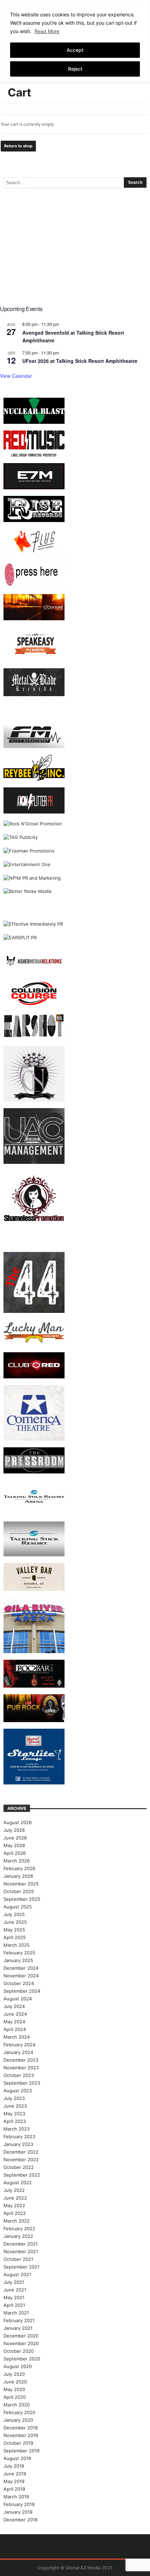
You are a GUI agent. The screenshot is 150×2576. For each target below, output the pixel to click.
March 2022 (17, 2221)
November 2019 (21, 2435)
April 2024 (15, 2029)
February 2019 (19, 2504)
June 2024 (15, 2014)
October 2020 (19, 2351)
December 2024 (21, 1968)
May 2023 (14, 2114)
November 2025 (21, 1884)
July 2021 (14, 2282)
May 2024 (14, 2022)
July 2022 (14, 2190)
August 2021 (17, 2274)
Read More (47, 31)
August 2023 (18, 2091)
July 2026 (14, 1830)
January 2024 (18, 2052)
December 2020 (21, 2336)
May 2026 (14, 1845)
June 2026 (15, 1838)
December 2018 (21, 2520)
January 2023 (18, 2144)
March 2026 (17, 1861)
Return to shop (18, 146)
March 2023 (17, 2129)
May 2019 (14, 2481)
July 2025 (14, 1914)
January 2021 (18, 2328)
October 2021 (18, 2259)
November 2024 (21, 1976)
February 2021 (19, 2320)
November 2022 (21, 2159)
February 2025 (19, 1953)
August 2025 (18, 1907)
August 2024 (18, 1999)
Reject (75, 69)
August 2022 (18, 2182)
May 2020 (14, 2389)
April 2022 (15, 2213)
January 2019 (18, 2512)
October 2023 (19, 2075)
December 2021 (21, 2244)
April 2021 (14, 2305)
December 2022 (21, 2152)
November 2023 (21, 2068)
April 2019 (14, 2489)
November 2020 (21, 2343)
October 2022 (19, 2167)
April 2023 (15, 2121)
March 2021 (16, 2313)
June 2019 (15, 2474)
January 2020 (18, 2420)
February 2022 (19, 2228)
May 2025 (14, 1930)
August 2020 (18, 2366)
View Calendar (16, 376)
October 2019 (18, 2443)
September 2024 (22, 1991)
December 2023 (21, 2060)
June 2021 (15, 2290)
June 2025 (15, 1922)
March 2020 (17, 2405)
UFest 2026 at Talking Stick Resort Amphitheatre (80, 361)
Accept (75, 50)
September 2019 (21, 2451)
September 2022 (22, 2175)
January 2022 (18, 2236)
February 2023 (19, 2137)
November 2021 (21, 2251)
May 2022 (14, 2205)
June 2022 (15, 2198)
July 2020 (14, 2374)
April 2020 (15, 2397)
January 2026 (18, 1876)
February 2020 (19, 2412)
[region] (75, 41)
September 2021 (21, 2267)
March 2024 (17, 2037)
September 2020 (22, 2359)
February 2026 (19, 1868)
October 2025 (19, 1891)
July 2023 (14, 2098)
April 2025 (15, 1937)
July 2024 (14, 2006)
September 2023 (22, 2083)
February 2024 (19, 2045)
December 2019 (21, 2428)
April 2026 (15, 1853)
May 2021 (14, 2297)
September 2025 (22, 1899)
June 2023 (15, 2106)
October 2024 (19, 1983)
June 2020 (15, 2382)
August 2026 (18, 1822)
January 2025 (18, 1960)
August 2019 (17, 2458)
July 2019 (14, 2466)
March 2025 (17, 1945)
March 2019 (16, 2497)
